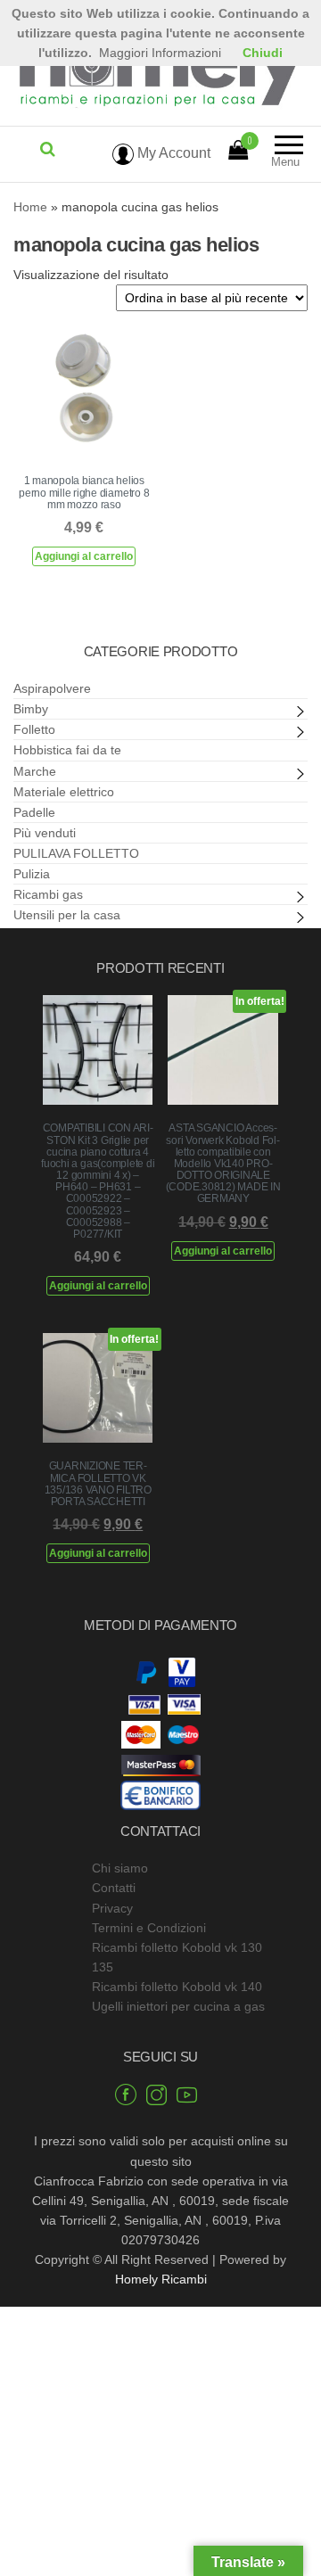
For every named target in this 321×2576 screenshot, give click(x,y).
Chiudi (263, 53)
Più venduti (45, 833)
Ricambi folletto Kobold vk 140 (177, 1987)
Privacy (112, 1908)
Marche (35, 771)
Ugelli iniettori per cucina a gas (178, 2006)
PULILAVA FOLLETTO (76, 853)
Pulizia (32, 874)
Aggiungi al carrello (84, 556)
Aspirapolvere (52, 688)
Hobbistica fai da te (67, 750)
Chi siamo (120, 1868)
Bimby (31, 709)
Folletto (34, 729)
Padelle (34, 812)
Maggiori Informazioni (160, 53)
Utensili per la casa (67, 915)
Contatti (114, 1888)
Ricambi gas (48, 894)
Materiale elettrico (64, 792)
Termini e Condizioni (149, 1928)
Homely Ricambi (161, 2279)
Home (30, 207)
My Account (172, 153)
